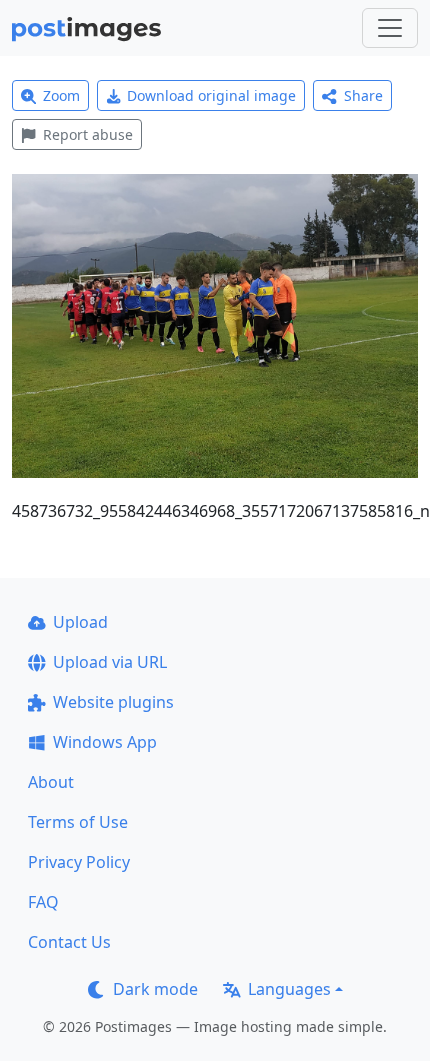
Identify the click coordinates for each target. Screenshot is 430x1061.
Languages (289, 989)
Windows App (105, 742)
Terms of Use (78, 822)
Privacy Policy (79, 862)
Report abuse (88, 134)
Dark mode (155, 989)
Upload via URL (110, 662)
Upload (80, 622)
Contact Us (69, 942)
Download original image (211, 95)
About (51, 782)
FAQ (43, 902)
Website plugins (113, 702)
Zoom (61, 95)
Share (363, 95)
